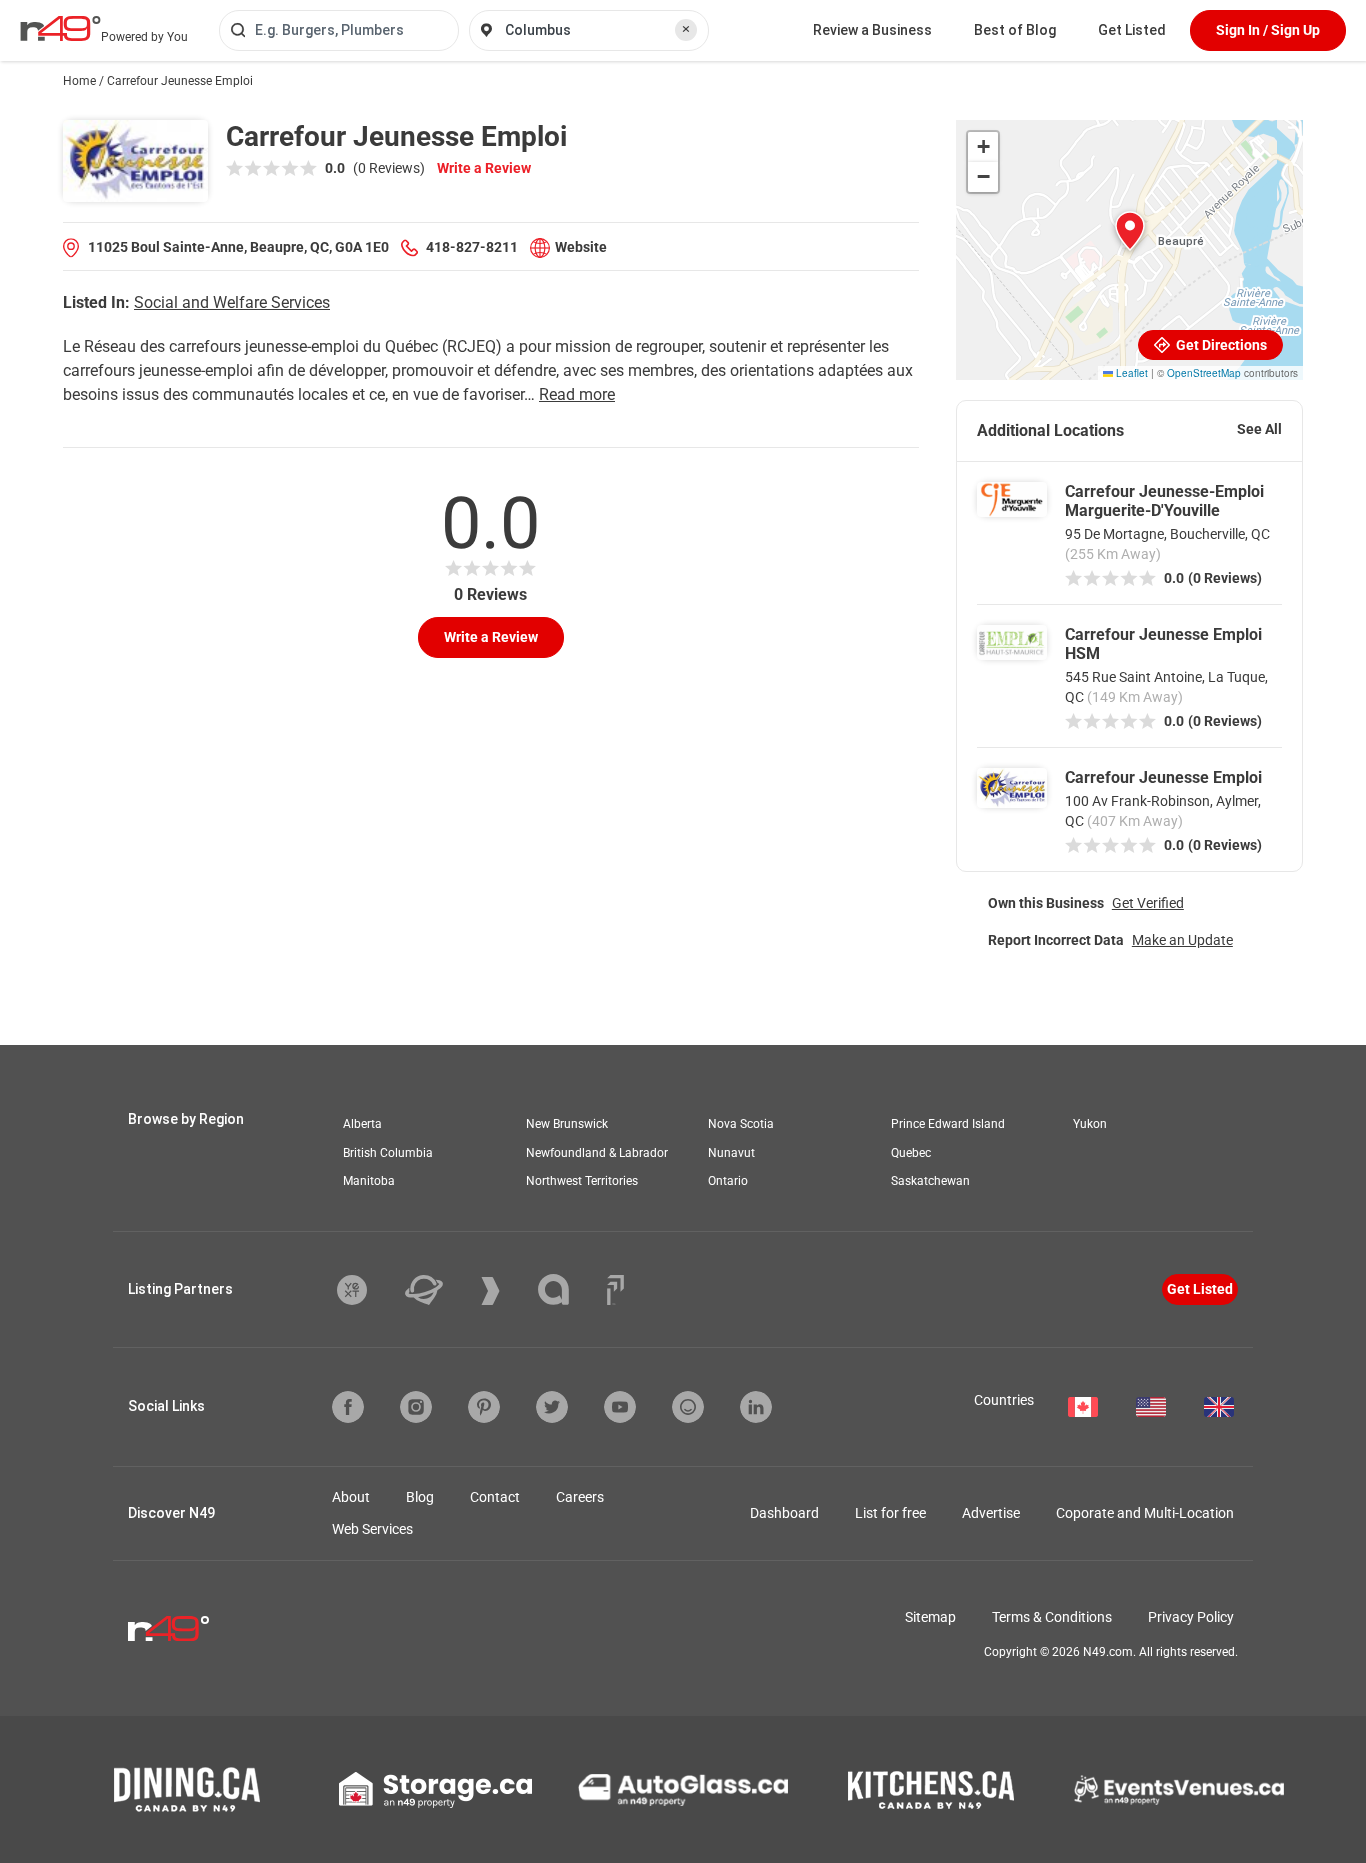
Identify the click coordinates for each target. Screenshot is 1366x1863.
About (351, 1497)
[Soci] (615, 1290)
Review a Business (872, 30)
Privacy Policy (1191, 1617)
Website (581, 247)
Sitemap (930, 1617)
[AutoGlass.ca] (683, 1790)
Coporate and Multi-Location (1145, 1513)
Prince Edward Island (948, 1124)
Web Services (372, 1529)
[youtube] (620, 1407)
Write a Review (484, 168)
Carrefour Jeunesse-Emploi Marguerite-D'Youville (1164, 501)
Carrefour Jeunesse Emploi (1163, 777)
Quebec (911, 1153)
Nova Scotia (741, 1124)
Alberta (362, 1124)
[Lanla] (568, 1289)
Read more (577, 394)
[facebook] (348, 1407)
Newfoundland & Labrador (597, 1153)
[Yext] (367, 1290)
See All (1259, 429)
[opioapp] (688, 1407)
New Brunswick (567, 1124)
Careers (580, 1497)
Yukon (1090, 1124)
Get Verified (1148, 903)
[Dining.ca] (187, 1789)
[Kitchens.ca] (931, 1790)
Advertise (991, 1513)
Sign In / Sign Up (1268, 30)
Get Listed (1132, 30)
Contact (495, 1497)
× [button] (686, 29)
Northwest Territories (582, 1181)
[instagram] (416, 1407)
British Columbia (388, 1153)
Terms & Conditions (1052, 1617)
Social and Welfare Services (232, 302)
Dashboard (784, 1513)
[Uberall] (439, 1290)
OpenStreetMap (1204, 373)
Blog (420, 1497)
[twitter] (552, 1407)
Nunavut (731, 1153)
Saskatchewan (930, 1181)
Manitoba (369, 1181)
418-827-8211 (472, 247)
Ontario (728, 1181)
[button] (1130, 231)
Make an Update (1182, 940)
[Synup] (505, 1291)
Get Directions (1220, 345)
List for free (890, 1513)
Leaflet (1130, 373)
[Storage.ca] (435, 1790)
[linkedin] (756, 1407)
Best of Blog (1015, 30)
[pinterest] (484, 1407)
